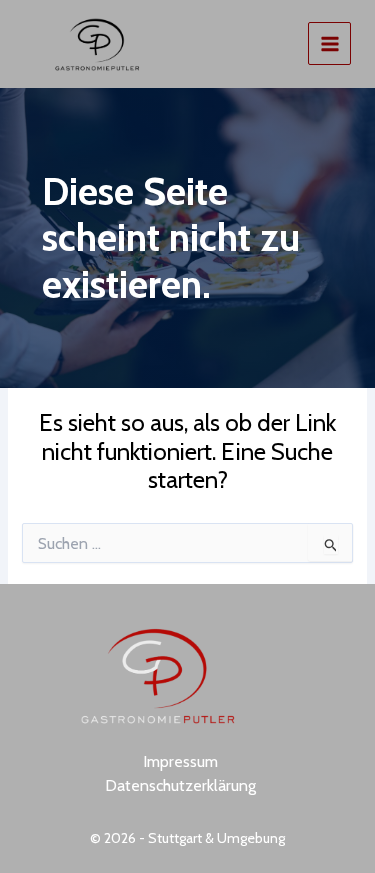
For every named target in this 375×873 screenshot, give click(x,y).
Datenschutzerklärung (180, 785)
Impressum (180, 761)
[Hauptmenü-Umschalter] (329, 43)
